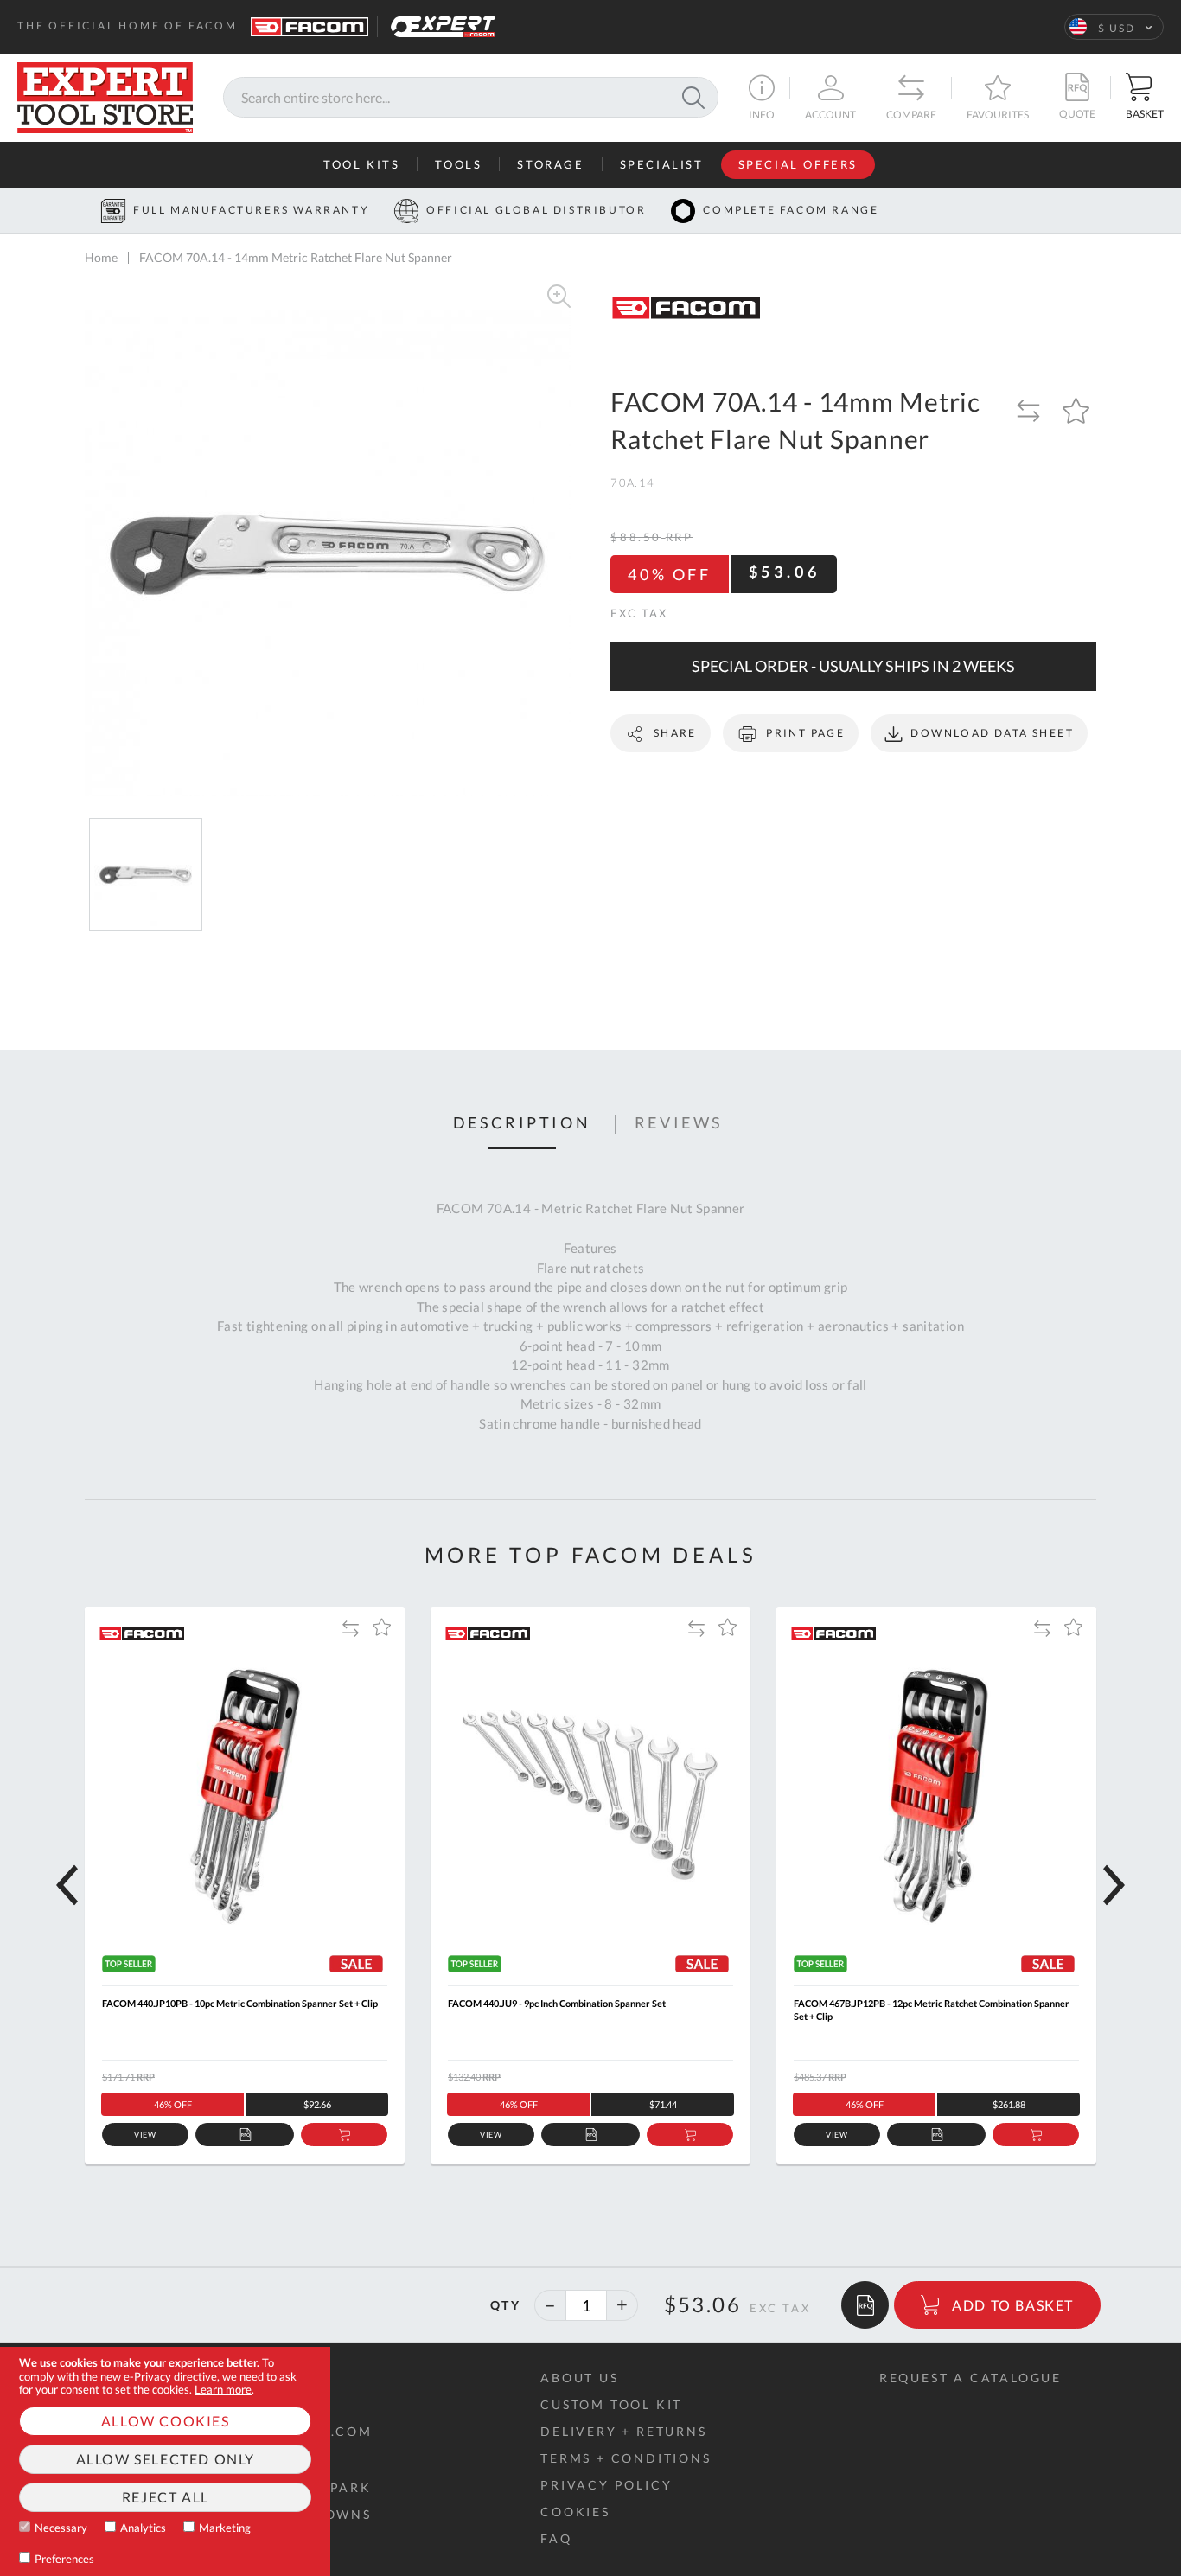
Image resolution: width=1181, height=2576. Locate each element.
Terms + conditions (626, 2458)
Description (522, 1123)
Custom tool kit (611, 2404)
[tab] (522, 1124)
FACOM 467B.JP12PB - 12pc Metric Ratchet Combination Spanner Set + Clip (932, 2010)
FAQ (556, 2538)
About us (579, 2378)
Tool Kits (361, 164)
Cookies (575, 2512)
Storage (550, 164)
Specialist (662, 164)
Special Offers (798, 164)
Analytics (143, 2528)
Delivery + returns (623, 2431)
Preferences (64, 2559)
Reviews (679, 1123)
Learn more (223, 2389)
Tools (458, 164)
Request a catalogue (970, 2378)
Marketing (225, 2528)
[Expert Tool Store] (105, 96)
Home (101, 257)
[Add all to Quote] (865, 2305)
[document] (165, 2461)
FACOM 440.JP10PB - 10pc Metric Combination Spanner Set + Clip (240, 2003)
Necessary (61, 2528)
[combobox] (471, 98)
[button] (1114, 27)
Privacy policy (606, 2485)
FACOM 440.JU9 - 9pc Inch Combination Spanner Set (557, 2003)
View (146, 2135)
